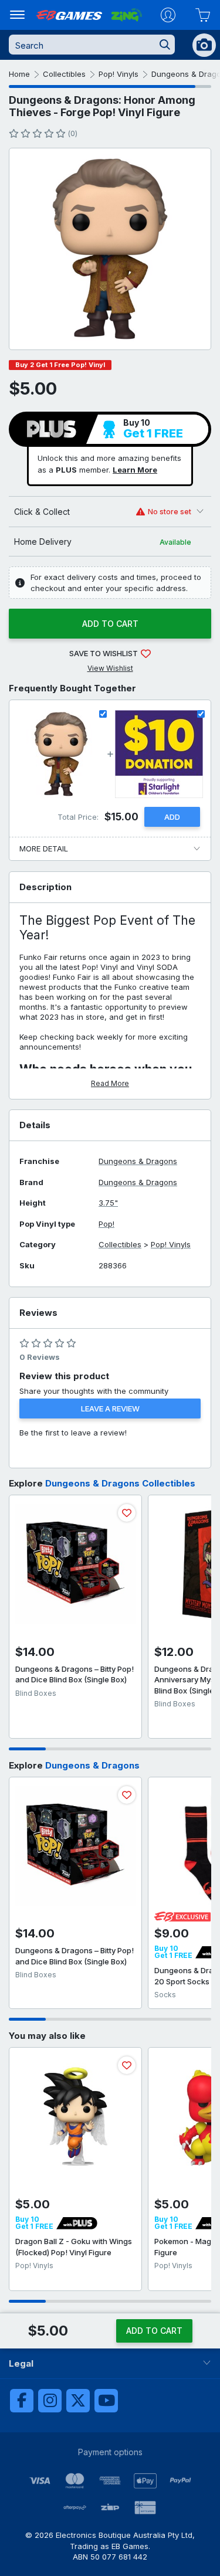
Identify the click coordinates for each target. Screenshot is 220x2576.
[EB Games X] (78, 2401)
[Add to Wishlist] (127, 1513)
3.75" (108, 1203)
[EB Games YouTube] (106, 2401)
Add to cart (110, 624)
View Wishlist (110, 668)
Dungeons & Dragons (138, 1161)
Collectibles (64, 74)
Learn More (135, 470)
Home (19, 74)
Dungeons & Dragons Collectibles (120, 1483)
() (72, 133)
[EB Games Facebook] (22, 2401)
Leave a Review (110, 1409)
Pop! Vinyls (119, 74)
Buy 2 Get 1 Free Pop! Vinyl (60, 365)
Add (172, 817)
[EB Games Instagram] (50, 2401)
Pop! (106, 1224)
